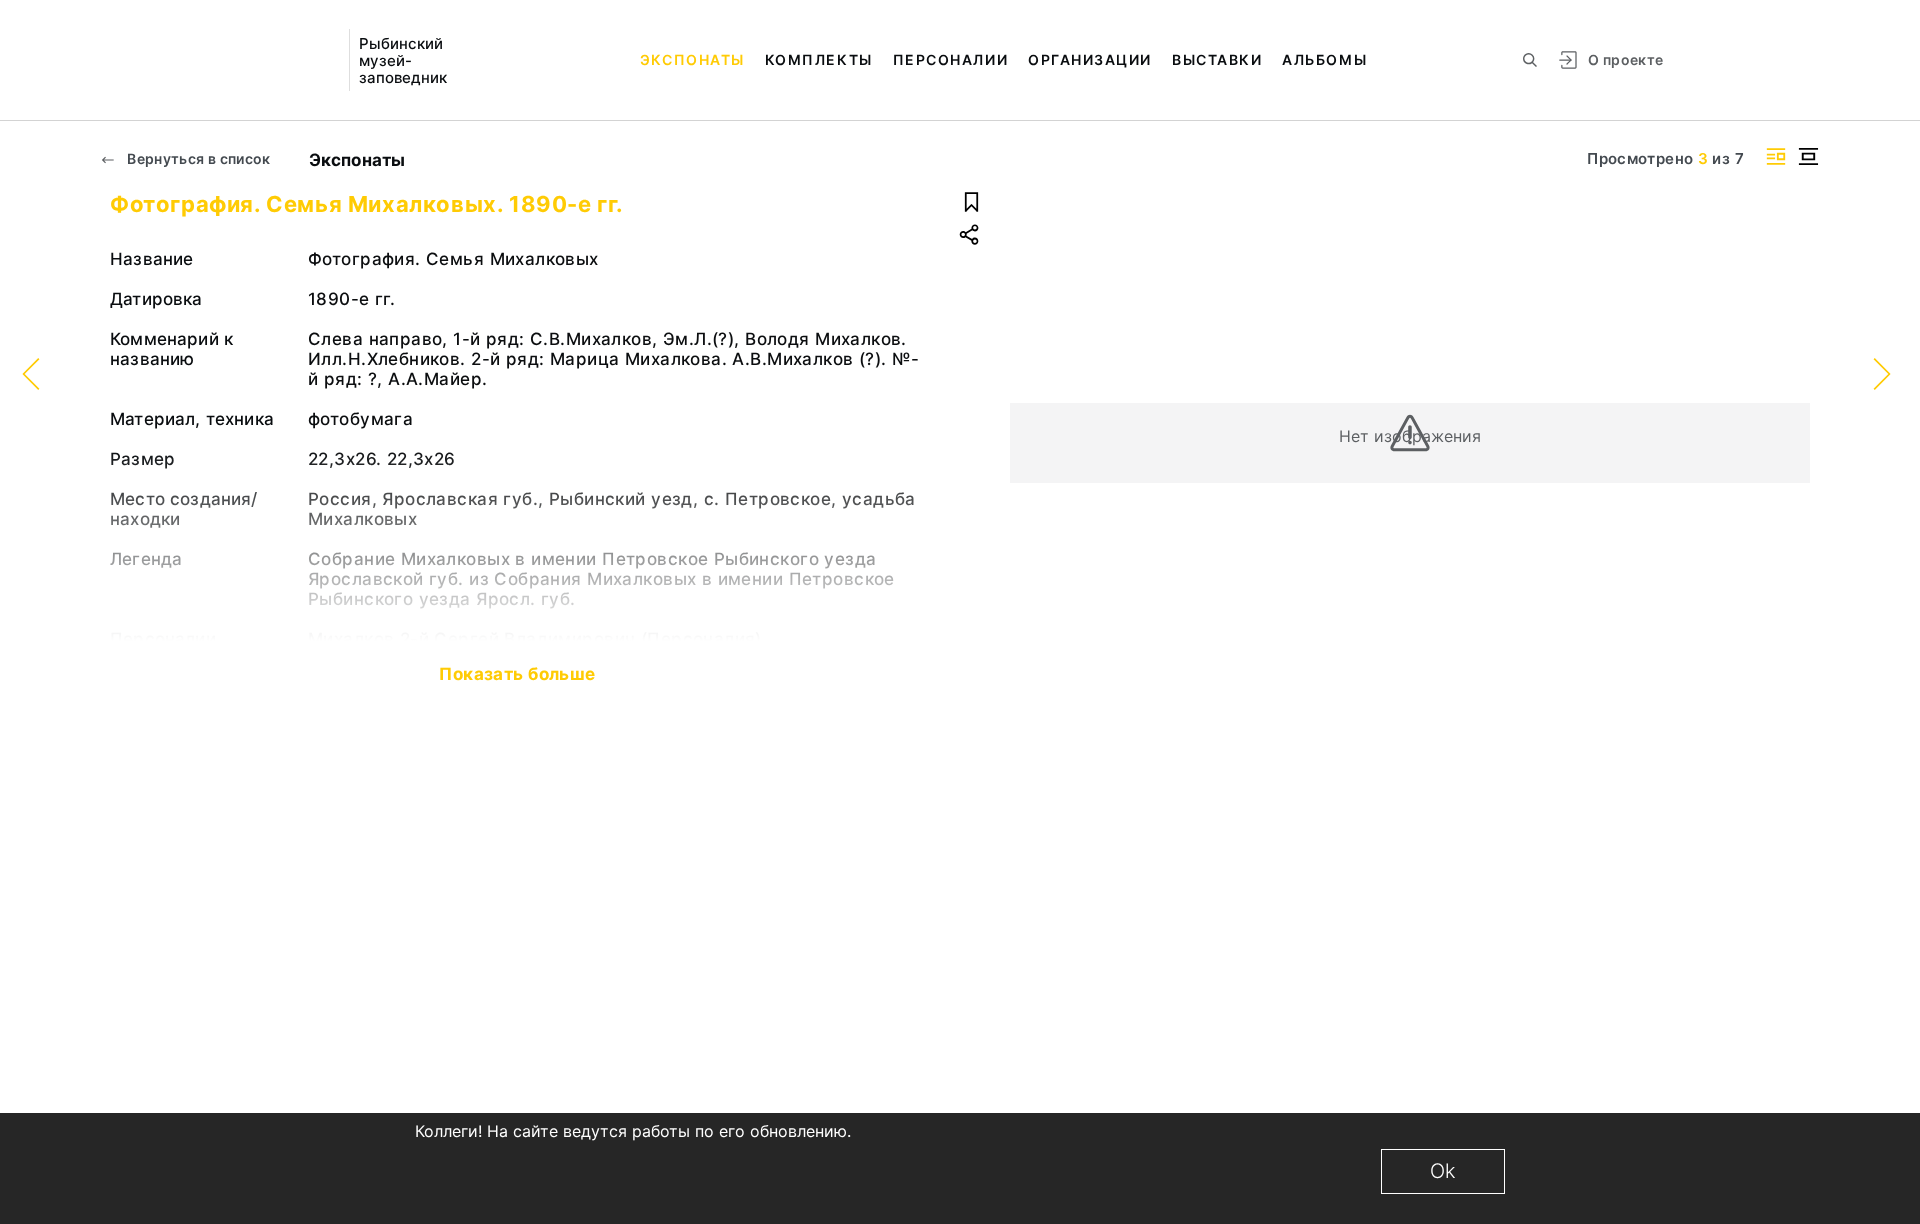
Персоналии (950, 59)
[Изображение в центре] (1808, 156)
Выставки (1217, 59)
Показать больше (517, 674)
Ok (1443, 1171)
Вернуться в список (197, 158)
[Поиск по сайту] (1530, 60)
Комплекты (819, 59)
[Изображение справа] (1776, 156)
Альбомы (1324, 59)
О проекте (1625, 59)
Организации (1090, 59)
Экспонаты (692, 59)
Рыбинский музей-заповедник (403, 60)
